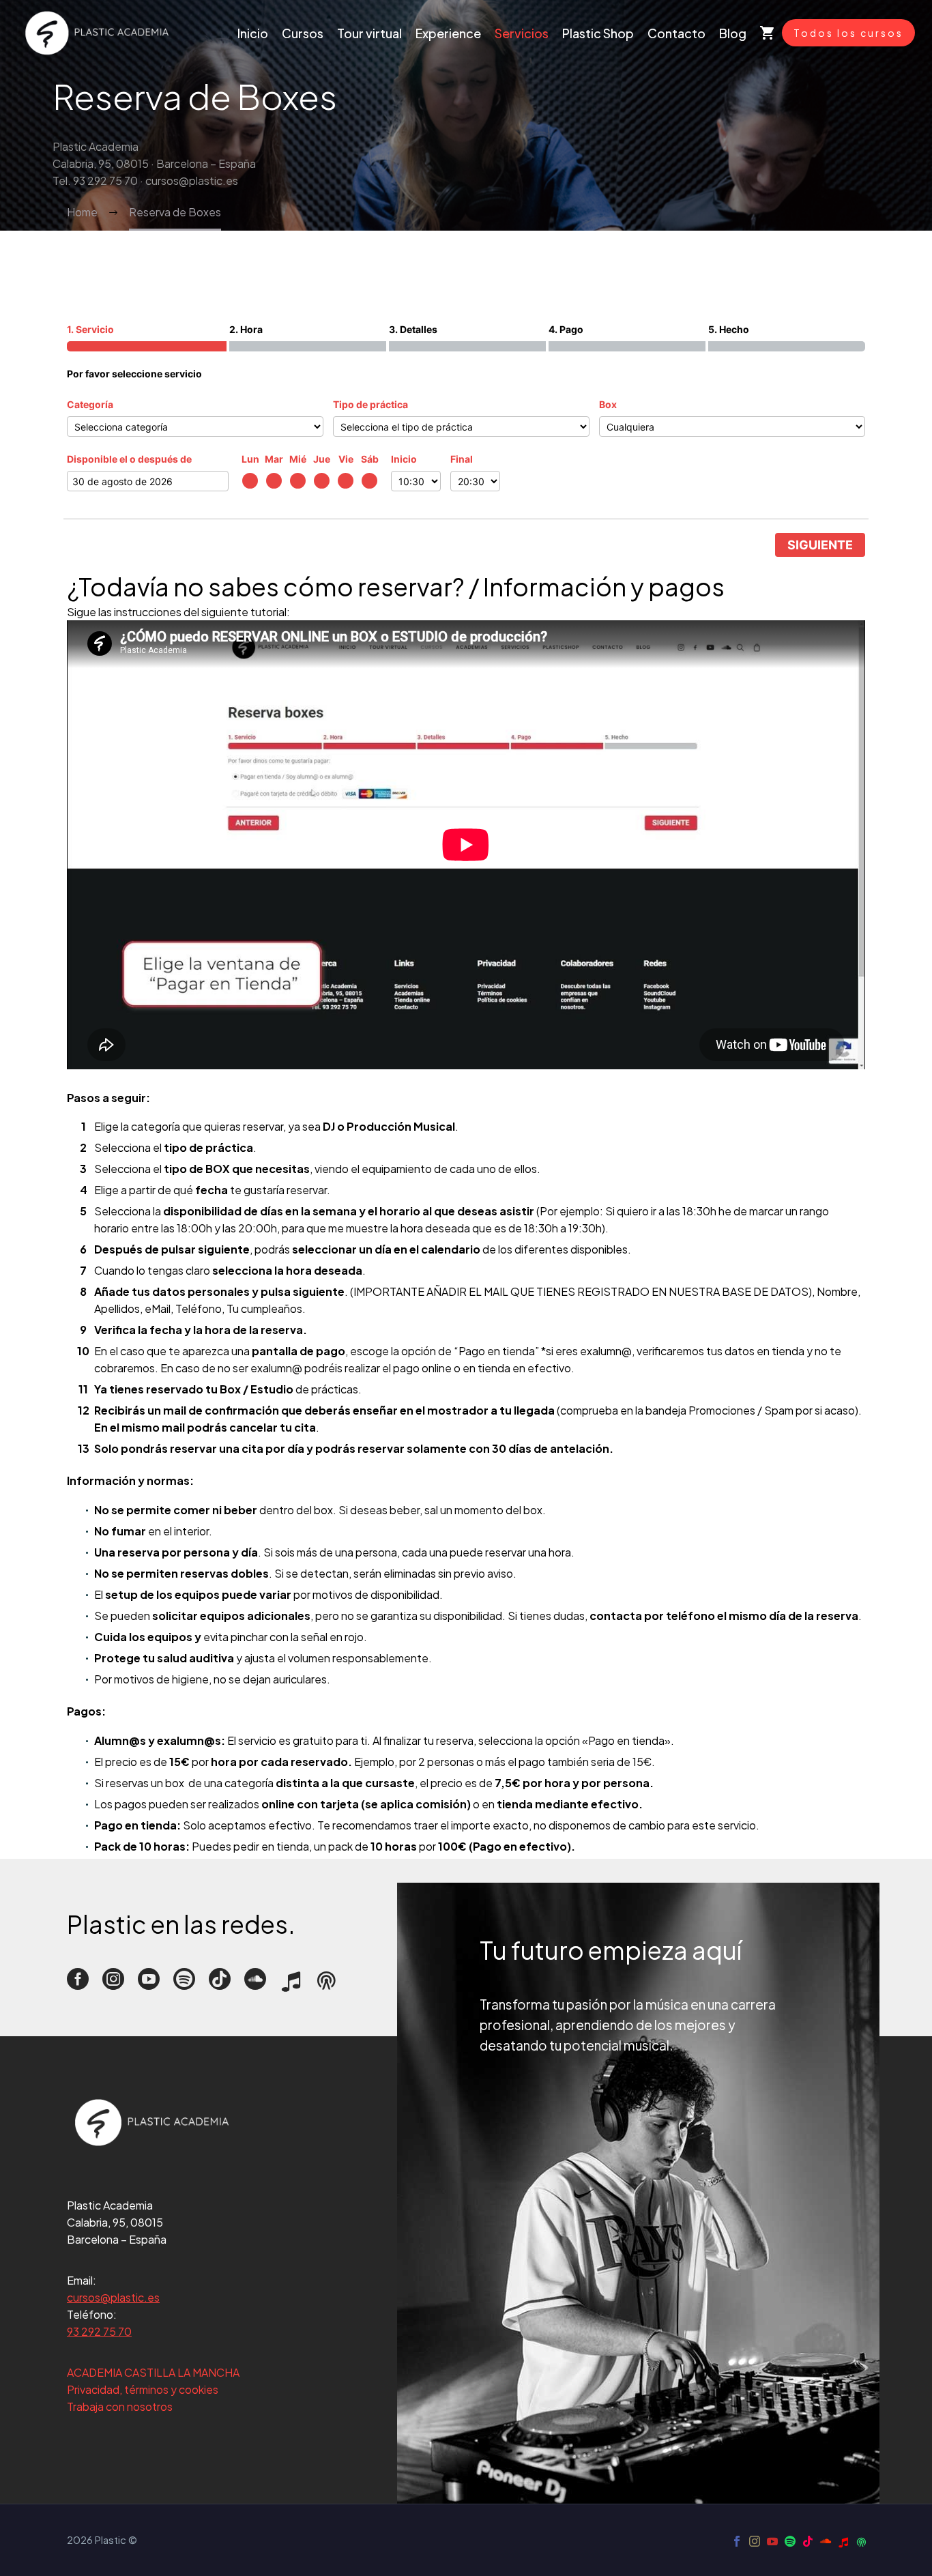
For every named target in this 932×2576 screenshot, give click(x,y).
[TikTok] (808, 2541)
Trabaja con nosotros (120, 2406)
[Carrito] (768, 33)
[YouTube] (772, 2541)
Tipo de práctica (370, 404)
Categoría (90, 404)
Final (462, 459)
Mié (298, 459)
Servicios (522, 33)
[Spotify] (790, 2541)
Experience (448, 33)
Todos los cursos (848, 33)
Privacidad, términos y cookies (143, 2389)
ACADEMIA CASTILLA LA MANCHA (153, 2372)
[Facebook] (737, 2541)
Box (608, 404)
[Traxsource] (861, 2541)
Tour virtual (369, 33)
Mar (274, 459)
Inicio (253, 33)
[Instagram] (755, 2541)
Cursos (303, 33)
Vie (346, 459)
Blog (733, 33)
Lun (250, 459)
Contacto (676, 33)
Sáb (370, 459)
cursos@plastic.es (113, 2297)
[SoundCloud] (826, 2541)
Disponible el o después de (129, 459)
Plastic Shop (598, 33)
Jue (322, 459)
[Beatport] (843, 2541)
